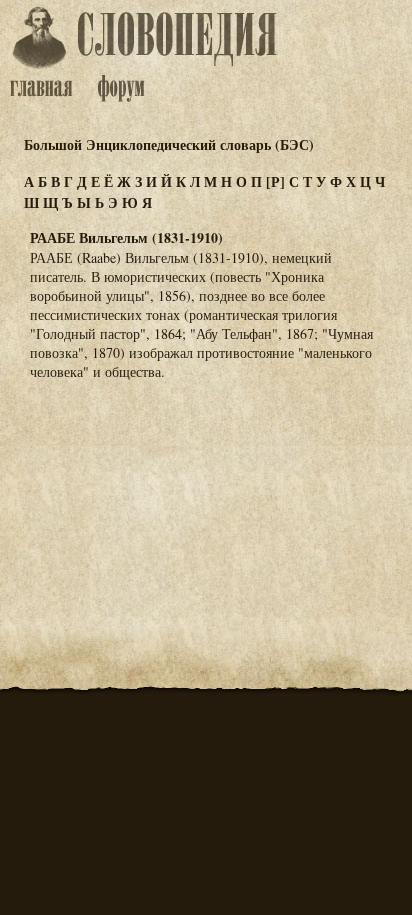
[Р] (275, 181)
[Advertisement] (206, 495)
